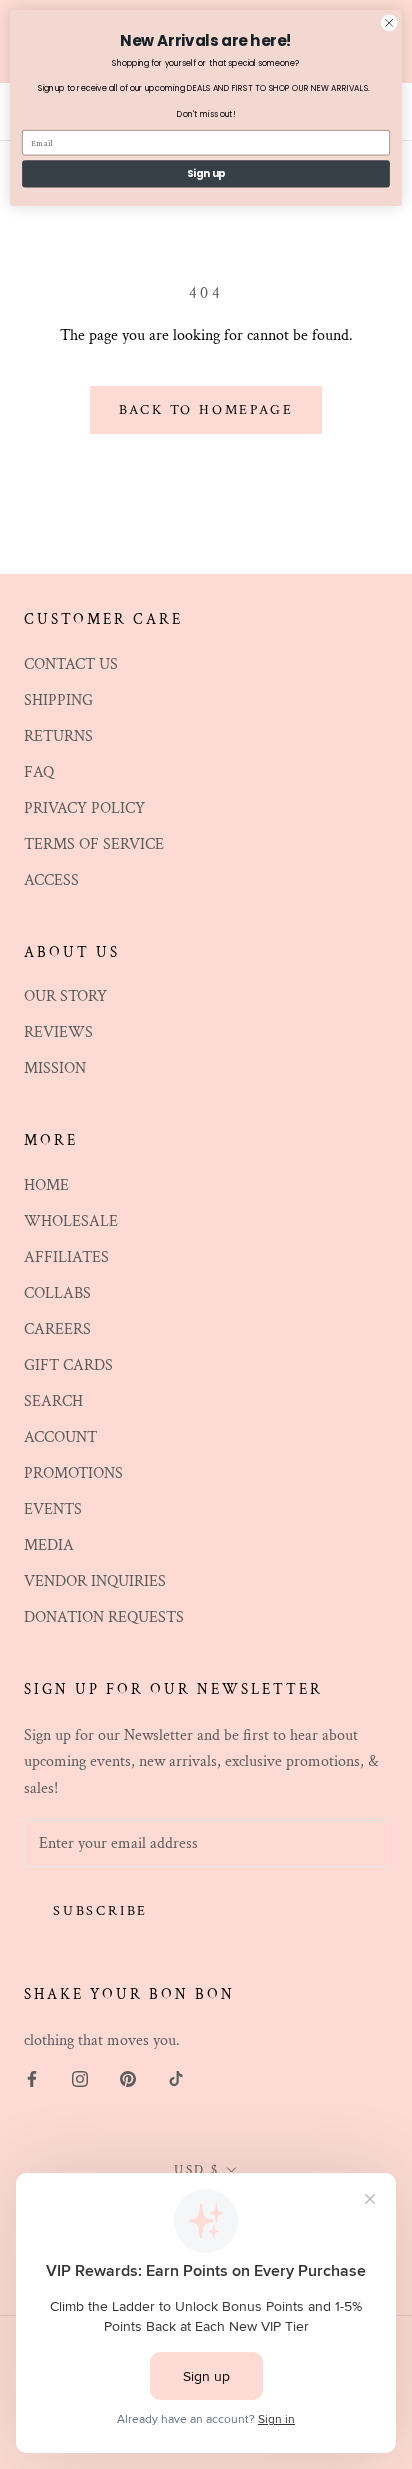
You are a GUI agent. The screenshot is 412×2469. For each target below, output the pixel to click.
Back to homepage (206, 410)
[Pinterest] (128, 2078)
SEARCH (53, 1401)
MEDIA (49, 1545)
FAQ (39, 772)
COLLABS (57, 1293)
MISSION (55, 1068)
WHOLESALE (71, 1221)
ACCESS (51, 880)
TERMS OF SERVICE (94, 844)
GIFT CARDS (68, 1365)
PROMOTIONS (73, 1473)
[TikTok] (176, 2078)
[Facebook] (32, 2078)
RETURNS (58, 736)
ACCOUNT (60, 1437)
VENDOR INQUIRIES (95, 1581)
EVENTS (53, 1509)
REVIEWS (58, 1032)
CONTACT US (71, 664)
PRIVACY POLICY (84, 808)
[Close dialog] (389, 23)
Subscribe (100, 1911)
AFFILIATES (66, 1257)
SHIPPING (58, 700)
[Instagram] (80, 2078)
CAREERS (57, 1329)
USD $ (197, 2170)
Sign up (206, 174)
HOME (46, 1185)
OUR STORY (65, 996)
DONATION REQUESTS (104, 1617)
